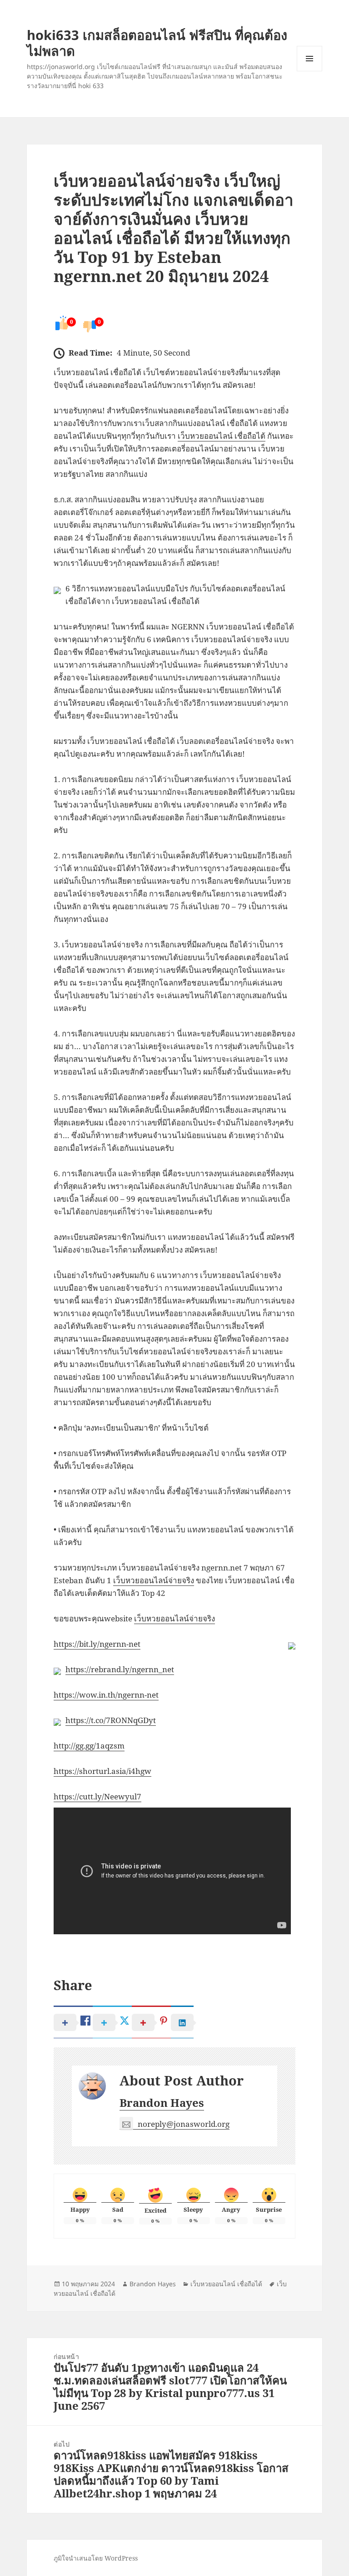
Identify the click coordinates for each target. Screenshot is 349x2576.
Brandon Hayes (162, 2103)
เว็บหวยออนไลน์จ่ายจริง (154, 1580)
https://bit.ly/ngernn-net (97, 1644)
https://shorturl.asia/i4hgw (102, 1771)
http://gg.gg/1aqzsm (89, 1746)
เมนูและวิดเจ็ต (309, 59)
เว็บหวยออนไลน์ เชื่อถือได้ (222, 436)
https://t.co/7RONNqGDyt (111, 1720)
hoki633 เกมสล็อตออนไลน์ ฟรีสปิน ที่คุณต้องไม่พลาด (157, 43)
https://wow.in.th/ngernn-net (106, 1695)
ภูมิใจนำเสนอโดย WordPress (96, 2558)
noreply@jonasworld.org (184, 2124)
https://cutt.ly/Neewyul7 (97, 1796)
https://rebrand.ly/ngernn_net (120, 1669)
